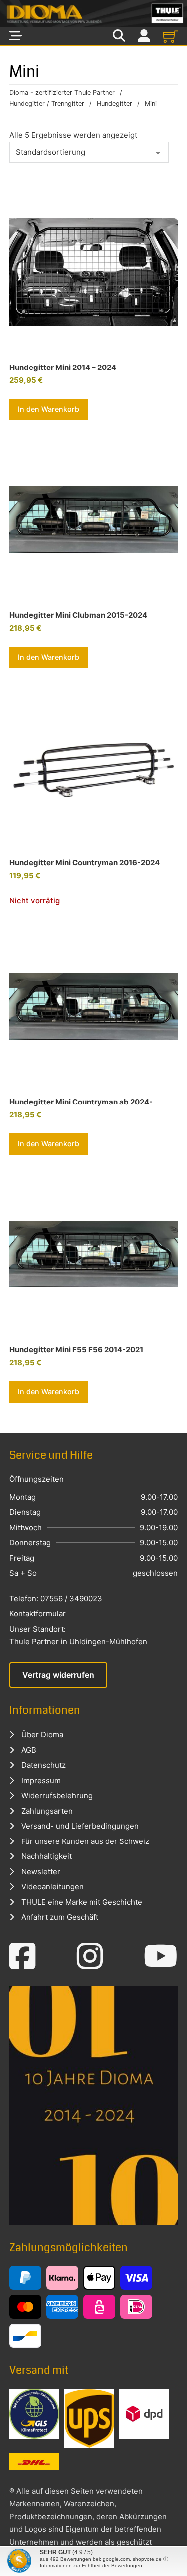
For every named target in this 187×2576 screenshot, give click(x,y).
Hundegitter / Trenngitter (47, 104)
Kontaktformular (38, 1614)
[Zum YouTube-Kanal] (161, 1956)
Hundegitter (114, 104)
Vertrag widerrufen (58, 1675)
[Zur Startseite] (93, 14)
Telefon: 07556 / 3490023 (56, 1599)
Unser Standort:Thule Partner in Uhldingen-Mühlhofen (78, 1636)
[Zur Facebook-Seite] (23, 1956)
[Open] (16, 36)
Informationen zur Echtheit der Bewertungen (91, 2565)
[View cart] (170, 36)
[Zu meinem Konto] (144, 36)
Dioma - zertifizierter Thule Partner (62, 93)
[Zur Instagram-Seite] (90, 1956)
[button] (49, 409)
